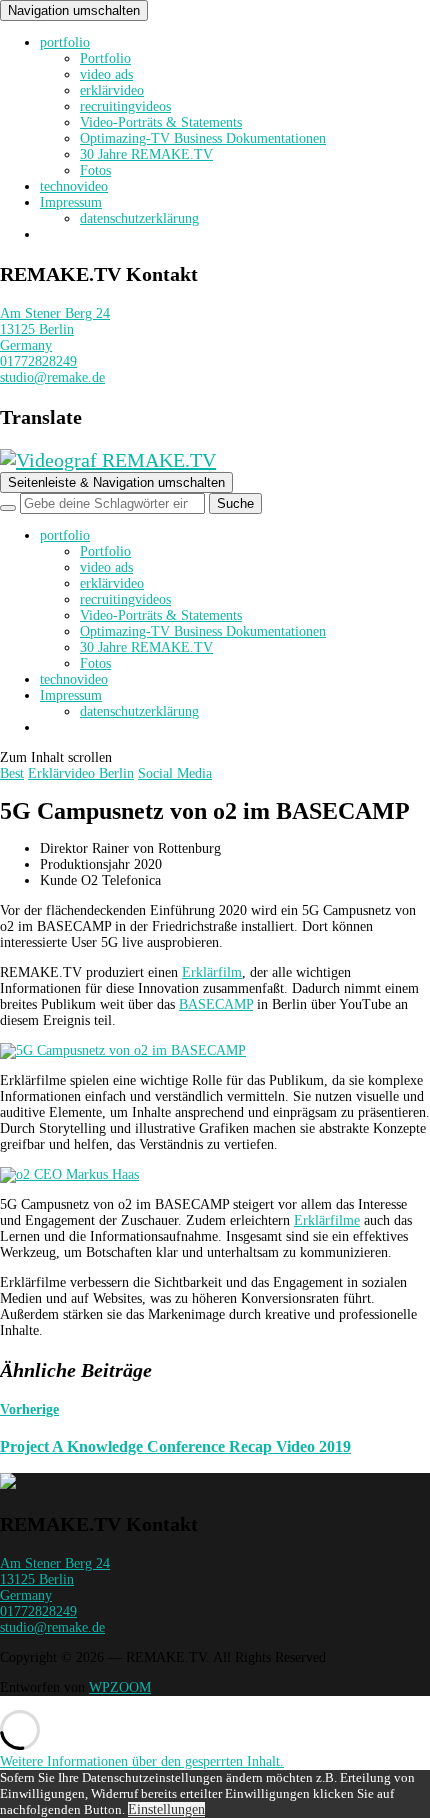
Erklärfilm (212, 972)
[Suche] (8, 508)
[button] (142, 1761)
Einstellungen (166, 1809)
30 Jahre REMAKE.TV (146, 154)
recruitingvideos (125, 106)
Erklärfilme (327, 1220)
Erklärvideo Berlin (81, 773)
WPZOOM (120, 1687)
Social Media (175, 773)
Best (12, 773)
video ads (106, 74)
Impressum (71, 202)
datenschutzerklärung (139, 218)
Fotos (95, 170)
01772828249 (38, 361)
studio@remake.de (52, 377)
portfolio (65, 42)
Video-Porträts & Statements (161, 122)
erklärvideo (112, 90)
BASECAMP (216, 1004)
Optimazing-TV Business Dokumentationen (203, 138)
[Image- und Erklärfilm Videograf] (8, 1484)
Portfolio (105, 58)
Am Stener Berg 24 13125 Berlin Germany (55, 329)
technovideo (74, 186)
